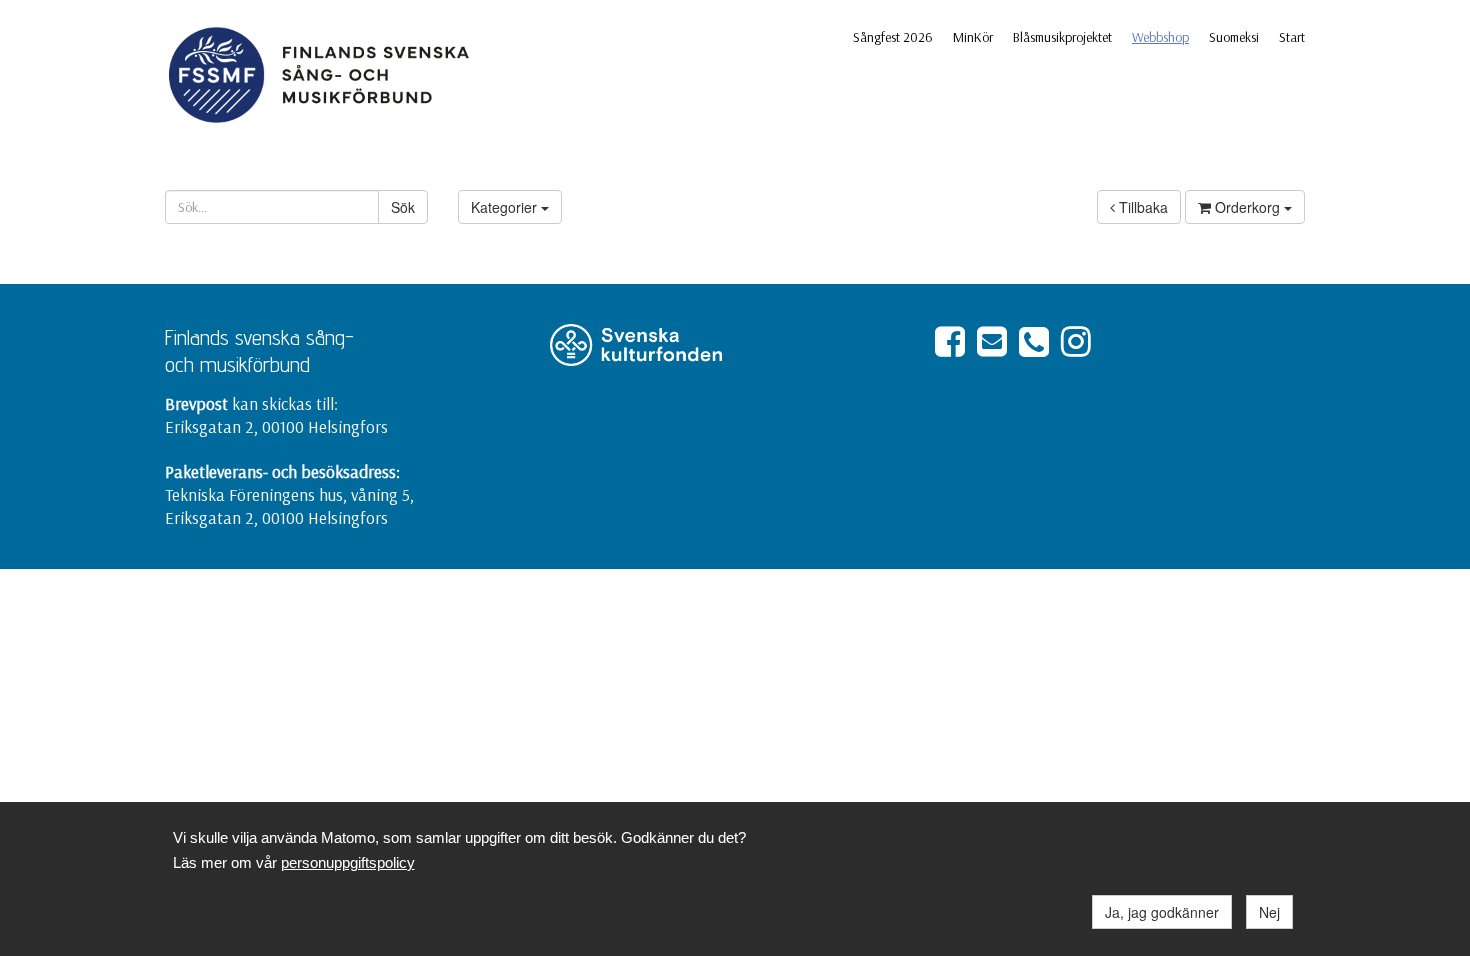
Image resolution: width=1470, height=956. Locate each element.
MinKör (973, 37)
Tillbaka (1141, 207)
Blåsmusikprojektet (1062, 37)
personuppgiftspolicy (348, 862)
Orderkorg (1247, 207)
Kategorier (506, 207)
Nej (1269, 912)
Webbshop (1160, 37)
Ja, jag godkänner (1162, 912)
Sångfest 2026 (893, 37)
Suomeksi (1234, 37)
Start (1292, 37)
